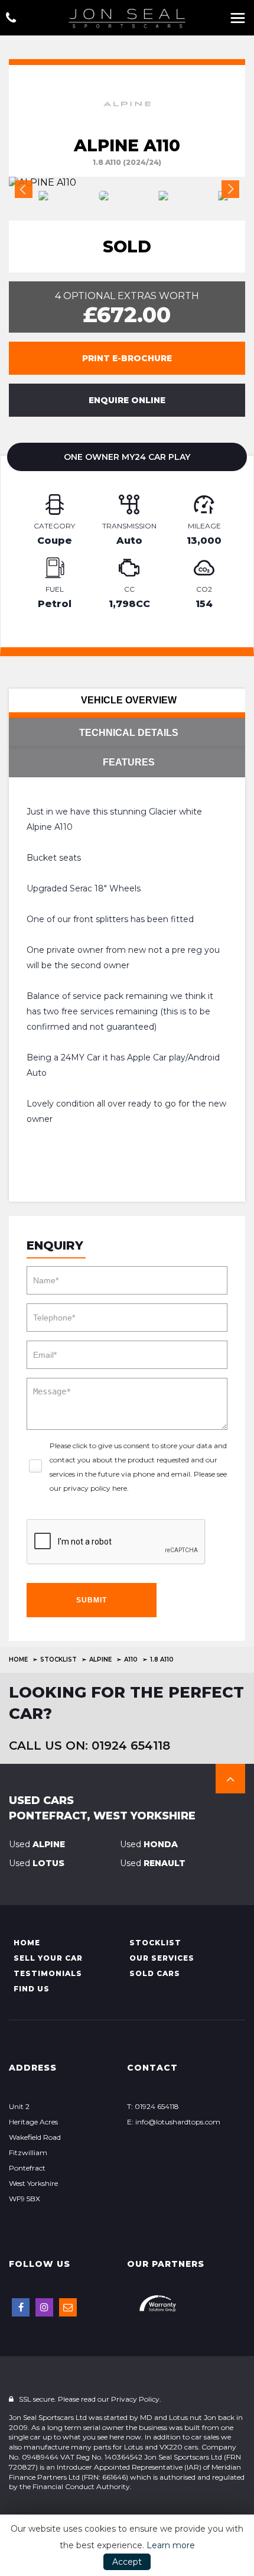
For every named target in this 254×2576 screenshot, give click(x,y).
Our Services (162, 1958)
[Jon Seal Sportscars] (127, 18)
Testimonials (48, 1973)
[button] (230, 1779)
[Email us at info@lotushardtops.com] (68, 2307)
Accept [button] (127, 2562)
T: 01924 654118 (153, 2106)
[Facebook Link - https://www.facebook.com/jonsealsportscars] (21, 2307)
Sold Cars (155, 1973)
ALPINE (100, 1660)
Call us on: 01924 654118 (89, 1746)
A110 (131, 1660)
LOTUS (37, 1863)
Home (18, 1660)
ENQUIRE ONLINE (127, 400)
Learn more (171, 2545)
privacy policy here (95, 1488)
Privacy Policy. (136, 2399)
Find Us (32, 1989)
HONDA (149, 1844)
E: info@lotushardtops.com (174, 2122)
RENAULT (153, 1863)
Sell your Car (48, 1958)
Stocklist (58, 1660)
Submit (92, 1600)
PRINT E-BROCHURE (127, 358)
